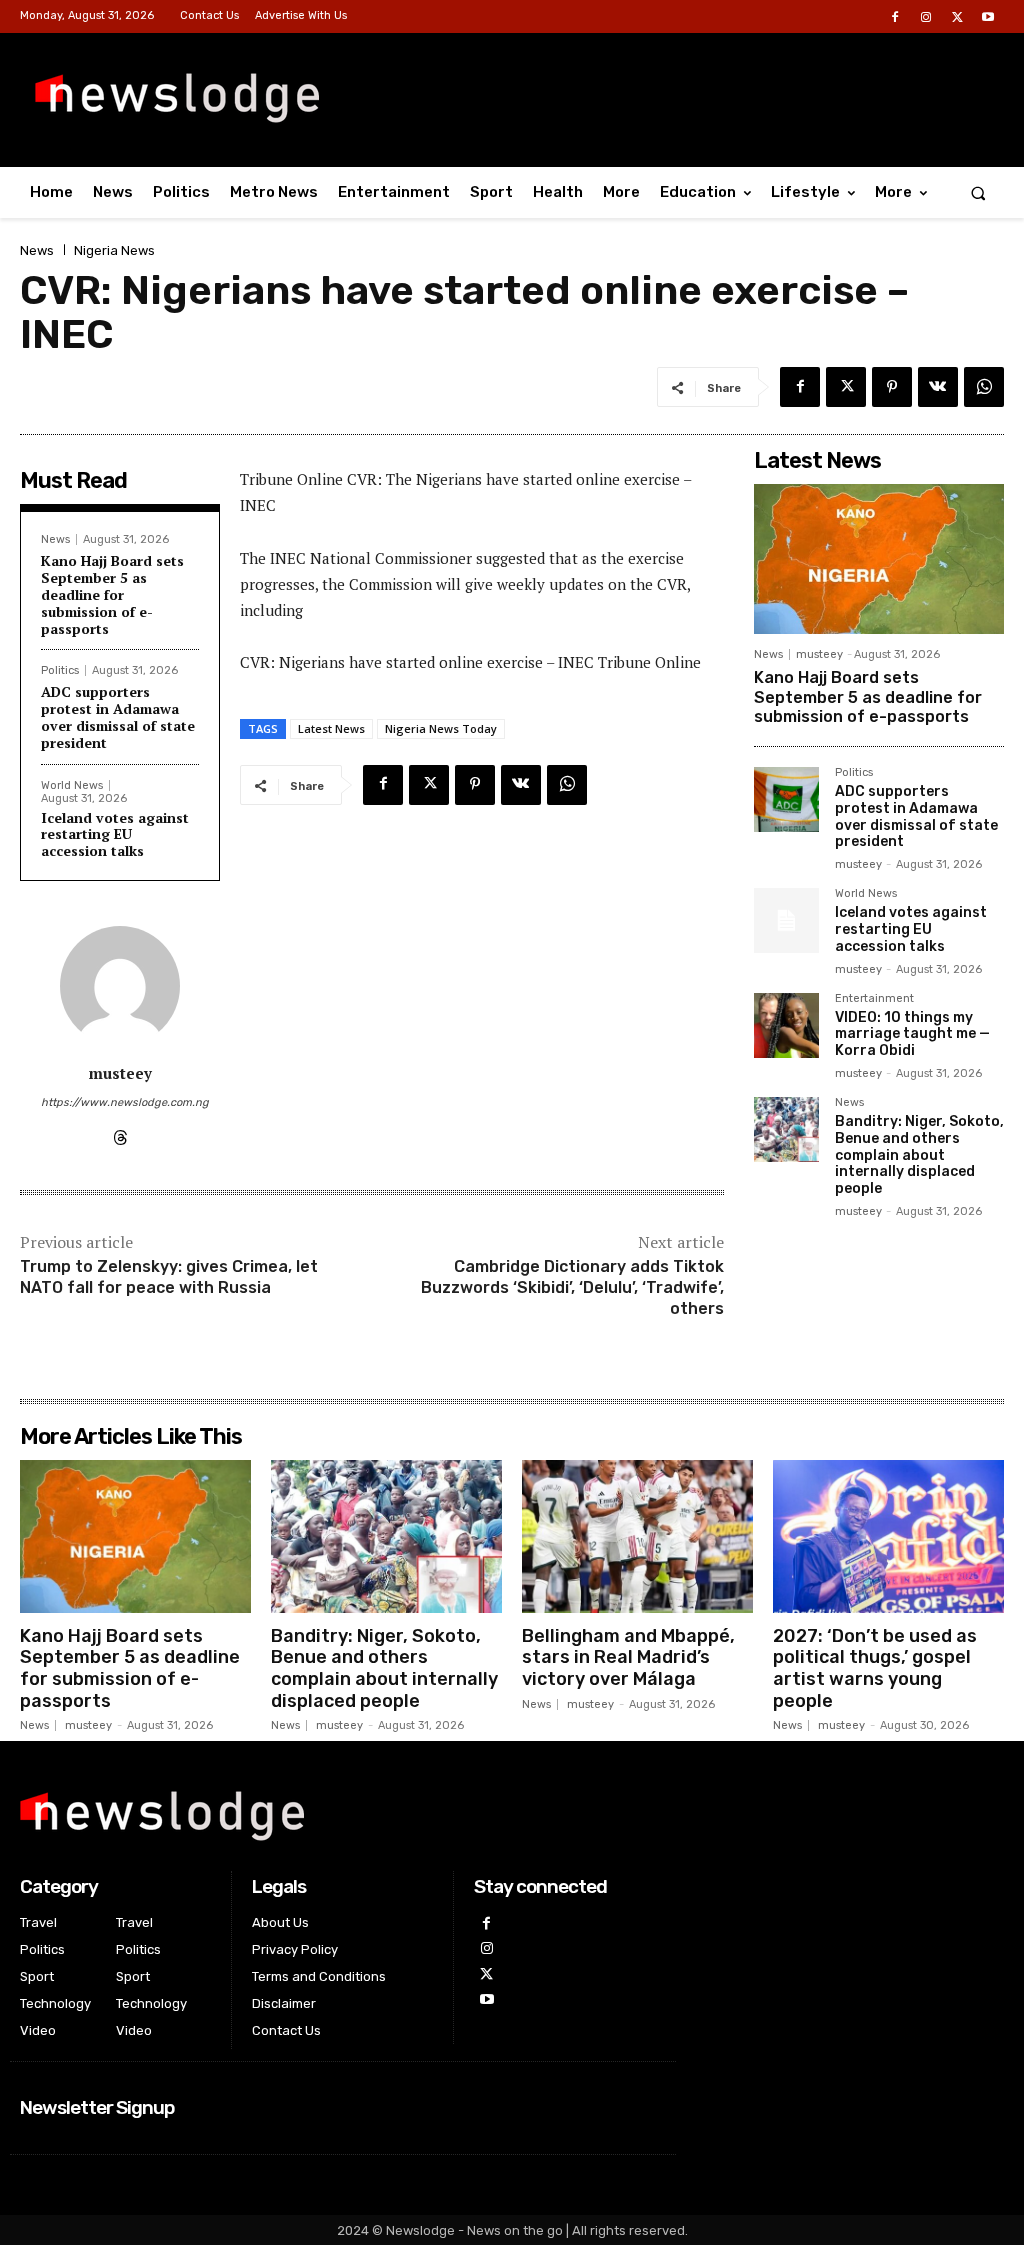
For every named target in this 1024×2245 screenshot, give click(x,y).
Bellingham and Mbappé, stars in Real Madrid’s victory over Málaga (628, 1657)
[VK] (938, 387)
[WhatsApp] (984, 387)
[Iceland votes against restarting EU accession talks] (786, 920)
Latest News (331, 728)
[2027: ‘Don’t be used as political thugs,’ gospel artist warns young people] (888, 1536)
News (37, 250)
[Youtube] (988, 17)
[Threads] (120, 1133)
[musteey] (120, 986)
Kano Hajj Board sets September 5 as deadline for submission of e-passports (112, 594)
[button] (978, 192)
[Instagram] (925, 17)
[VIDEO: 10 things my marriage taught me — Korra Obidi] (786, 1025)
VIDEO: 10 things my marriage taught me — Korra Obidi (912, 1034)
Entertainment (874, 999)
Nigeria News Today (441, 728)
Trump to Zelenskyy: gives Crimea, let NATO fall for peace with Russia (169, 1277)
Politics (60, 670)
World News (72, 785)
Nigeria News (114, 250)
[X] (957, 17)
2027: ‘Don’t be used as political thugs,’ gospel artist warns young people (875, 1668)
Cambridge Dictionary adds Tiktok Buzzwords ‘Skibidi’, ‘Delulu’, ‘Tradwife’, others (572, 1287)
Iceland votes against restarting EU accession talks (115, 834)
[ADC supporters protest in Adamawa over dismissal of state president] (786, 799)
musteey (120, 1073)
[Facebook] (894, 17)
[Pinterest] (892, 387)
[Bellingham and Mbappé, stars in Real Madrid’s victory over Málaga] (637, 1536)
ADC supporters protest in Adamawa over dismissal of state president (118, 716)
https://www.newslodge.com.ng (120, 1102)
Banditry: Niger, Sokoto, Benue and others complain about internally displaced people (919, 1155)
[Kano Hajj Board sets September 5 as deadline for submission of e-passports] (879, 559)
